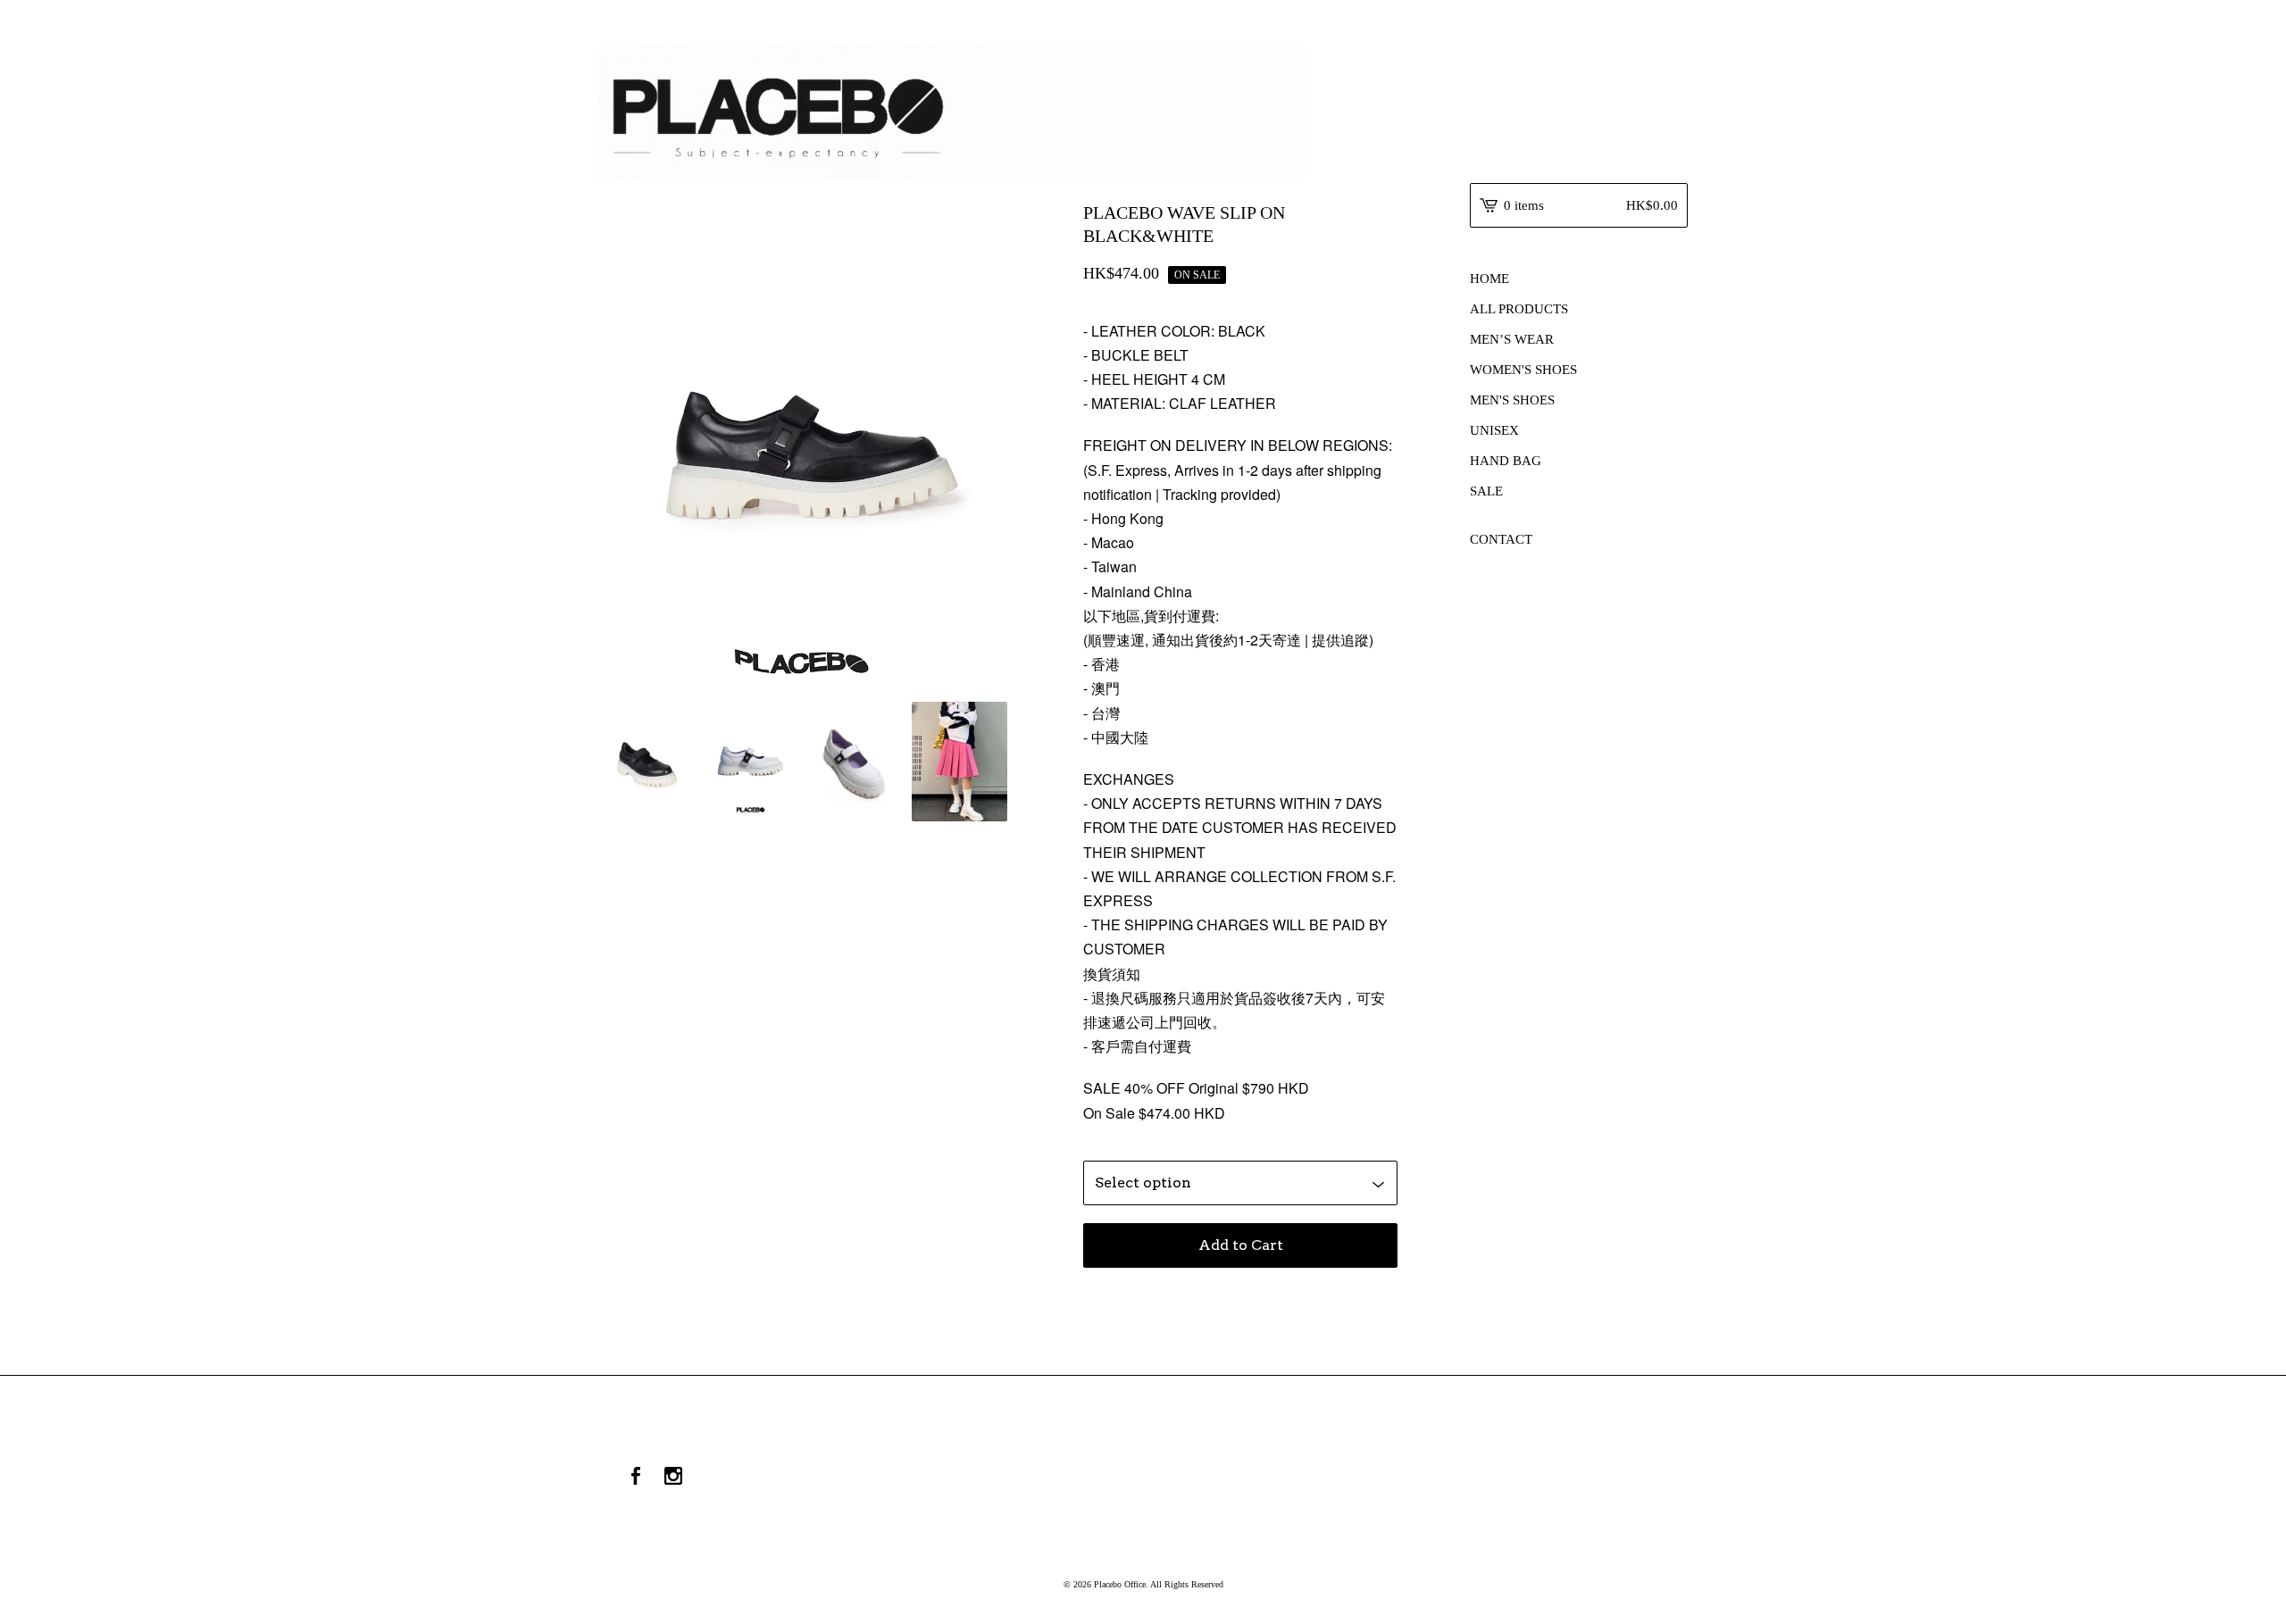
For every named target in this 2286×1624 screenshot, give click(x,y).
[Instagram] (673, 1478)
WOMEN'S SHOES (1523, 370)
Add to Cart (1241, 1245)
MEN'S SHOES (1512, 400)
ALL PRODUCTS (1519, 309)
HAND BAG (1506, 461)
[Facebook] (636, 1478)
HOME (1489, 279)
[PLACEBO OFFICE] (1143, 113)
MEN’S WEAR (1512, 339)
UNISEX (1494, 430)
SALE (1486, 491)
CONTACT (1501, 539)
